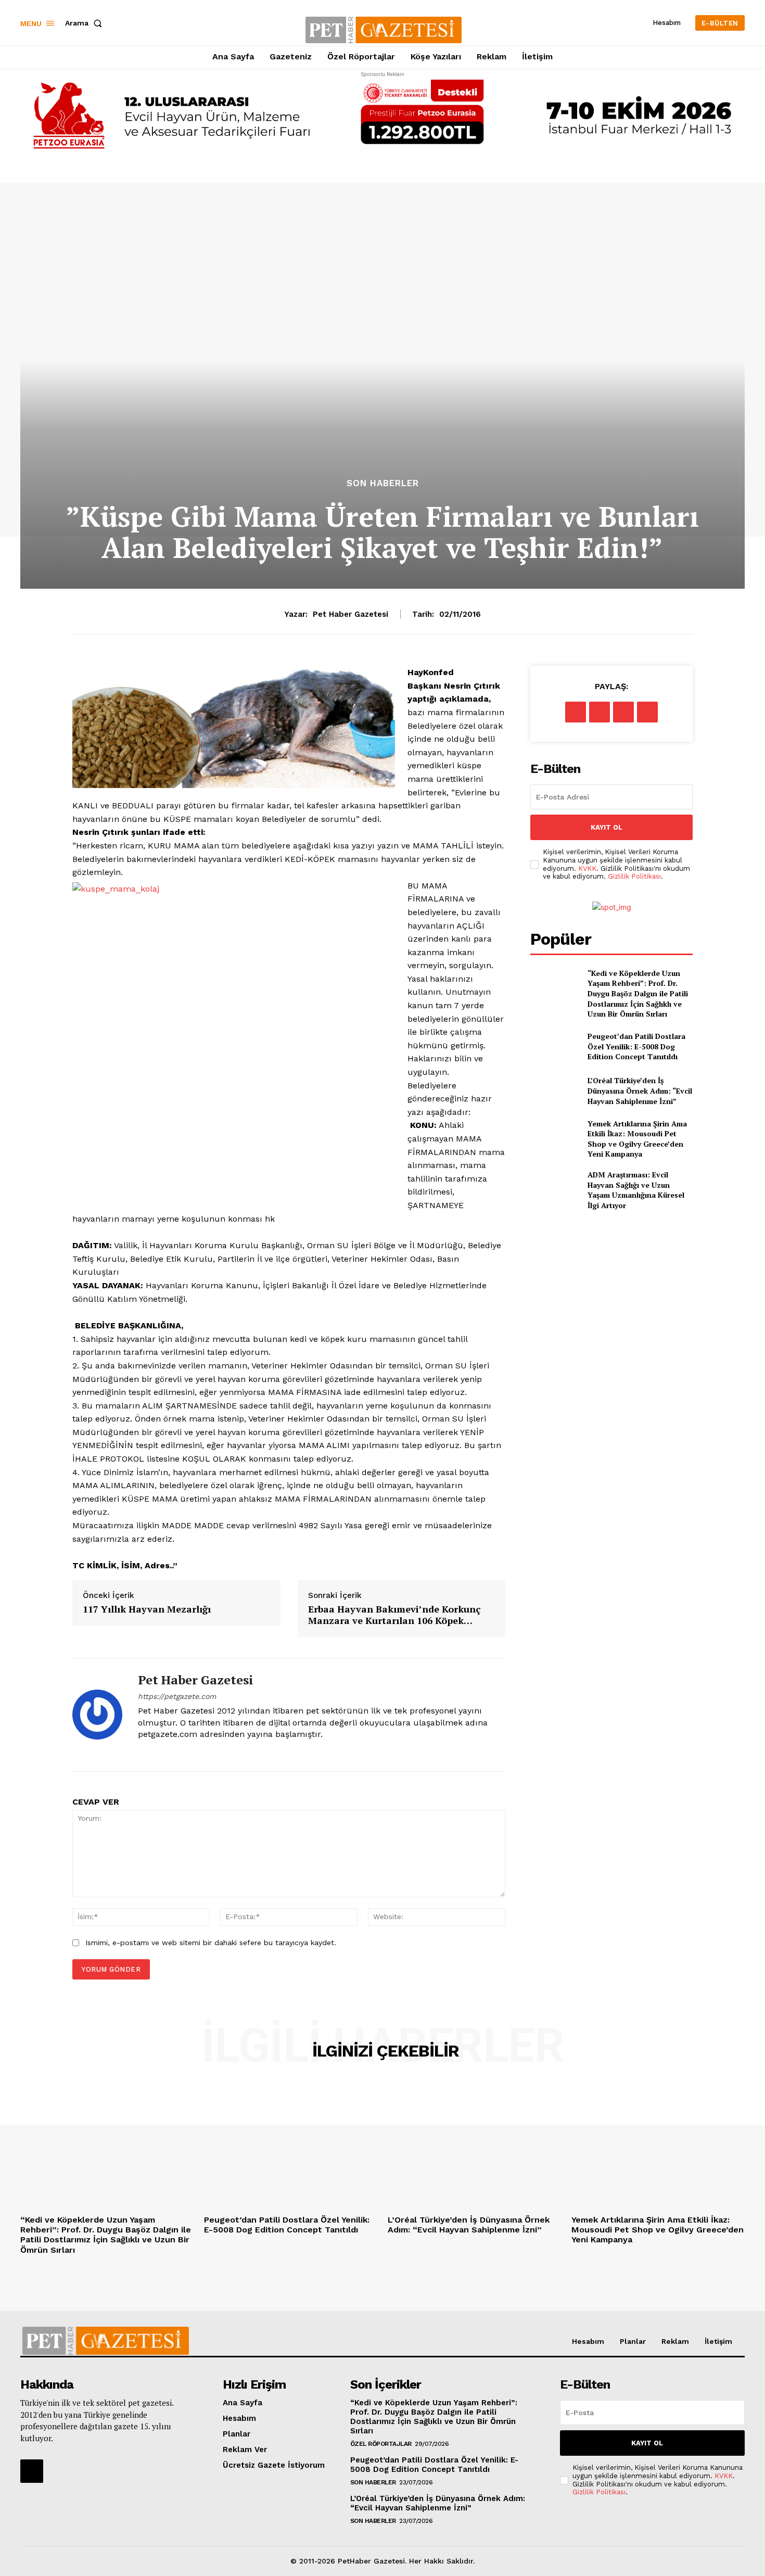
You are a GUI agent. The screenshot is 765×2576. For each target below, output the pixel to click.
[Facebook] (576, 712)
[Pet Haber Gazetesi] (97, 1715)
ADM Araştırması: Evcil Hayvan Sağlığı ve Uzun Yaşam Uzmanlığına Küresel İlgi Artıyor (636, 1190)
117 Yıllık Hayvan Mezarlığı (147, 1609)
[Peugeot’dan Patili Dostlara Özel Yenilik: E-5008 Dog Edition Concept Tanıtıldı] (554, 1046)
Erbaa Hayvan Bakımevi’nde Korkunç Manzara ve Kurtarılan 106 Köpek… (394, 1615)
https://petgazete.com (177, 1696)
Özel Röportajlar (381, 2444)
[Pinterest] (623, 712)
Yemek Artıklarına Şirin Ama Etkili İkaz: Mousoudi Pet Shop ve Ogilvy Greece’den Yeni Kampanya (637, 1139)
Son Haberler (383, 483)
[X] (600, 712)
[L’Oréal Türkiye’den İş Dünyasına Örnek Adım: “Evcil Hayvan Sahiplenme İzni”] (554, 1091)
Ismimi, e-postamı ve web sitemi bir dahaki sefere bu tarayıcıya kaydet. (211, 1943)
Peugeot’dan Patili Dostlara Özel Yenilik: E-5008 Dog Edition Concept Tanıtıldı (636, 1046)
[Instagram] (142, 1752)
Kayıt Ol (607, 827)
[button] (86, 23)
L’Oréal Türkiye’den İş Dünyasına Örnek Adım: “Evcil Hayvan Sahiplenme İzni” (640, 1090)
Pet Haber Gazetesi (350, 614)
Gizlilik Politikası (634, 876)
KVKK (587, 868)
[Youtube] (160, 1752)
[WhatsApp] (647, 712)
